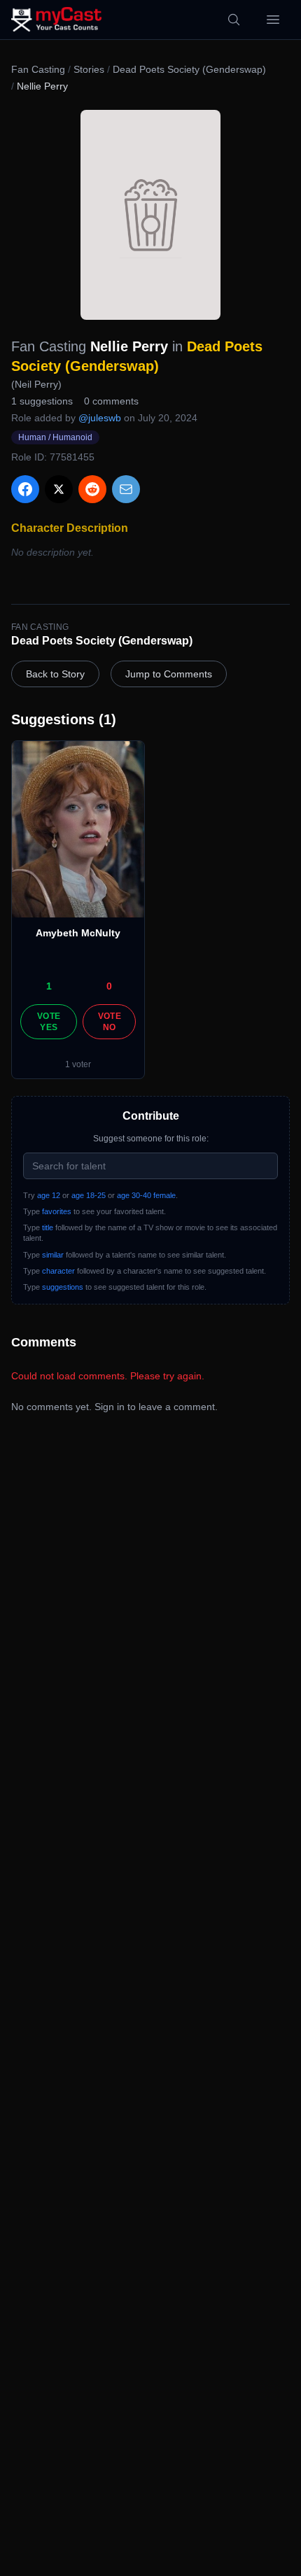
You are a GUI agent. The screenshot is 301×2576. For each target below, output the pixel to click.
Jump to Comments (169, 674)
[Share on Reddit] (92, 489)
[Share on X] (59, 489)
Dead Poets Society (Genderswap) (189, 69)
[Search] (234, 20)
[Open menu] (273, 20)
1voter (78, 1064)
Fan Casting (38, 69)
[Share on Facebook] (25, 489)
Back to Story (55, 674)
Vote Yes (49, 1022)
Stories (89, 69)
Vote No (110, 1022)
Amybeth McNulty (78, 933)
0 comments (111, 401)
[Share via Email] (126, 489)
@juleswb (100, 418)
